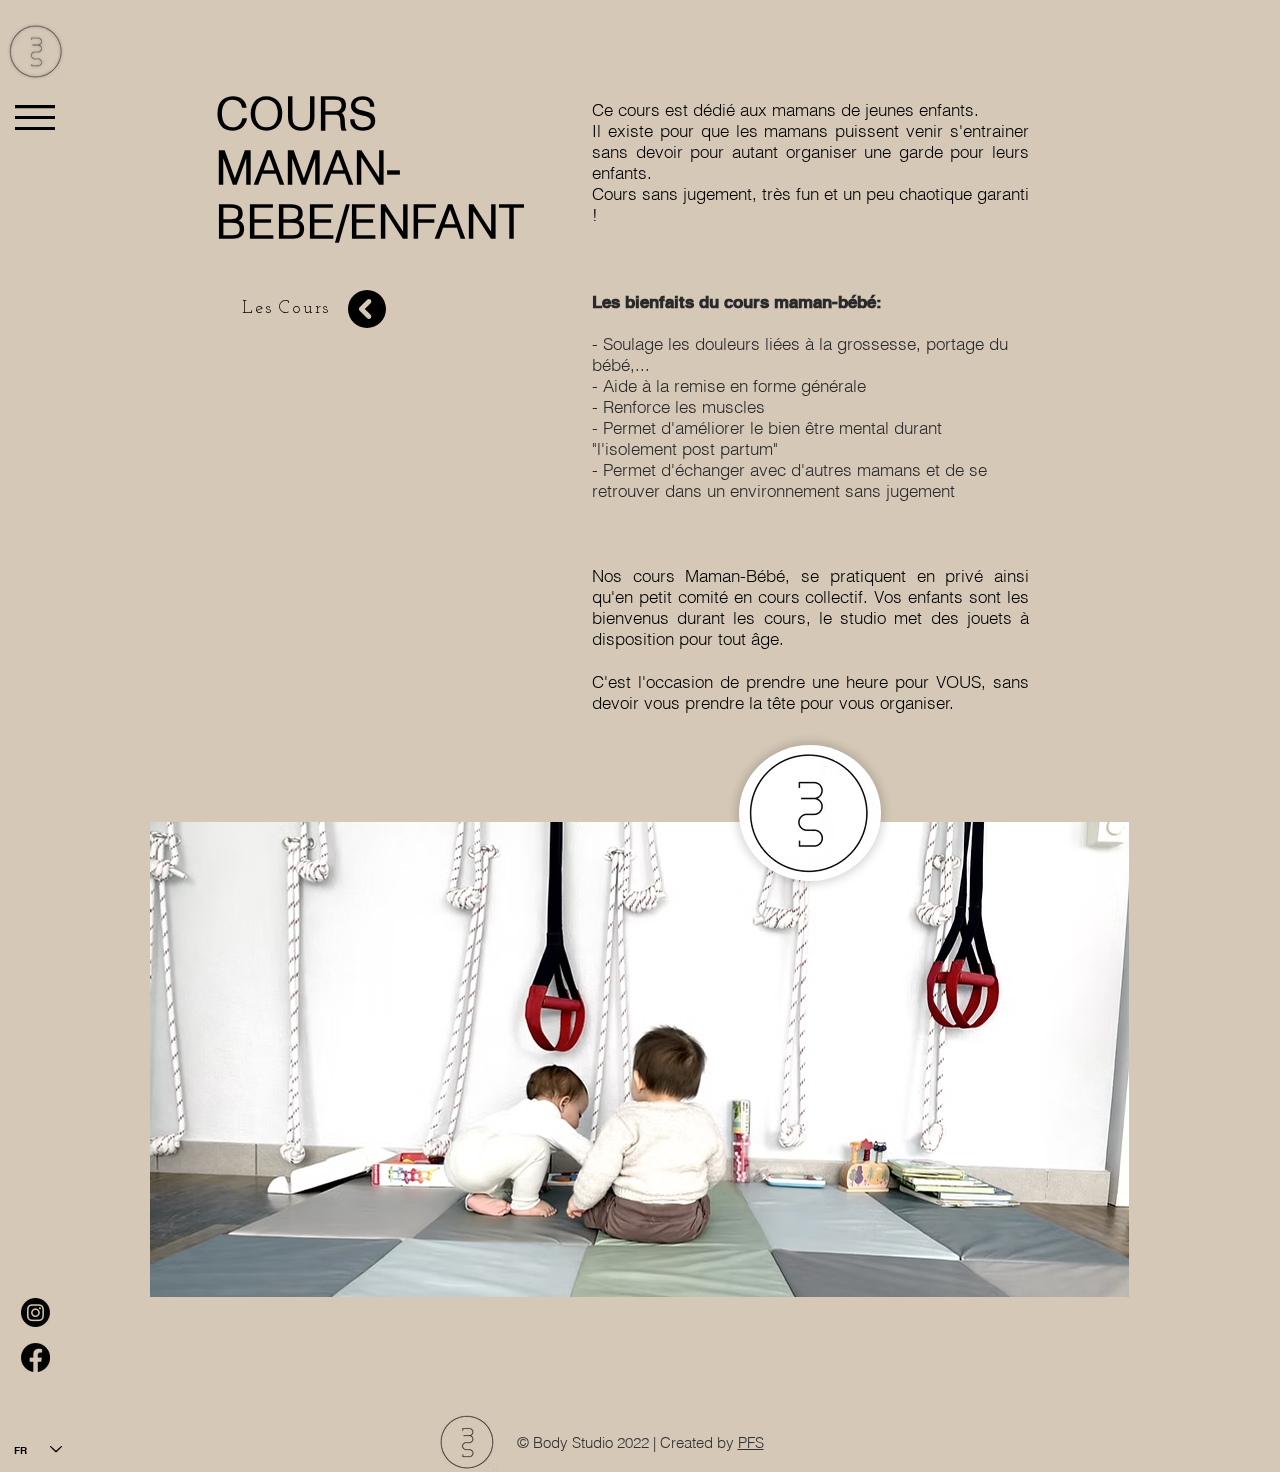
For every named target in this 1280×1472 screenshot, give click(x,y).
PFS (751, 1442)
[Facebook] (35, 1357)
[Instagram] (35, 1312)
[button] (35, 117)
